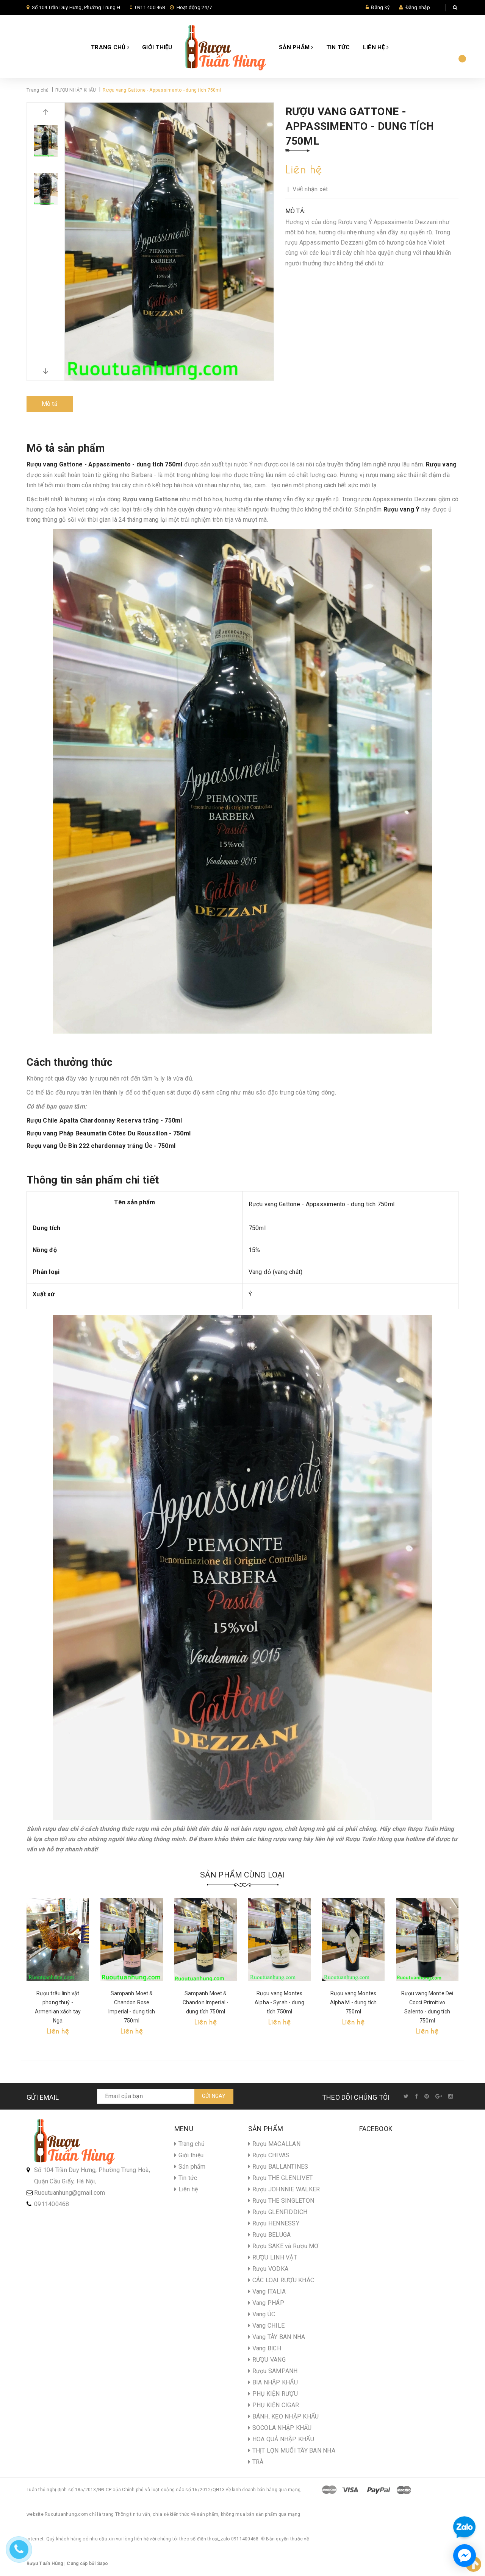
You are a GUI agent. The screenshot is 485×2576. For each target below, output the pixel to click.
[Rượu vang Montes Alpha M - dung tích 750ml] (353, 1940)
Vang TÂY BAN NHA (278, 2337)
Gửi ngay (214, 2096)
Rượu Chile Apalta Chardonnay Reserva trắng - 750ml (104, 1120)
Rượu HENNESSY (275, 2223)
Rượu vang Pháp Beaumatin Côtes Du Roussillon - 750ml (109, 1133)
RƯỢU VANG (268, 2360)
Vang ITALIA (268, 2291)
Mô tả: (295, 211)
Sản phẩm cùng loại (243, 1875)
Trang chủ (109, 47)
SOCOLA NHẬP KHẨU (281, 2428)
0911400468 (52, 2204)
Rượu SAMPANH (274, 2371)
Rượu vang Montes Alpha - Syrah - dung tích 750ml (279, 2002)
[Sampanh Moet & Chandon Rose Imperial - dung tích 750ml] (132, 1940)
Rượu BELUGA (271, 2235)
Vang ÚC (263, 2314)
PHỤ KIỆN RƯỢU (274, 2394)
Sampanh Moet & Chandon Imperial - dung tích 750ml (206, 2002)
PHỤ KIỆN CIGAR (275, 2405)
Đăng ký (380, 7)
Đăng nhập (418, 7)
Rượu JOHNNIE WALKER (285, 2189)
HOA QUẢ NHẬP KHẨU (282, 2439)
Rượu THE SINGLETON (282, 2201)
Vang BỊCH (266, 2348)
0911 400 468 (150, 7)
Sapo (103, 2564)
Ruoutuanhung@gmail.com (70, 2193)
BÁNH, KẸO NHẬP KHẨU (285, 2416)
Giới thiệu (157, 47)
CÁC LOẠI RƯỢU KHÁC (282, 2280)
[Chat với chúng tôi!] (465, 2556)
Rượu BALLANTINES (279, 2167)
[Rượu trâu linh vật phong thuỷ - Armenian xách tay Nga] (58, 1940)
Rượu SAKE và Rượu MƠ (284, 2246)
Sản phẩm (295, 47)
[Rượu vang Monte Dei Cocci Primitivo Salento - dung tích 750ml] (427, 1940)
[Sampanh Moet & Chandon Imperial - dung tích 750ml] (206, 1940)
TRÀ (257, 2462)
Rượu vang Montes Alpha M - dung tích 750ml (354, 2002)
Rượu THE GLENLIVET (282, 2178)
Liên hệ (375, 47)
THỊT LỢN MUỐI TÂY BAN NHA (293, 2450)
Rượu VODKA (269, 2269)
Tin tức (338, 47)
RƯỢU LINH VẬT (274, 2257)
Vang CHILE (268, 2326)
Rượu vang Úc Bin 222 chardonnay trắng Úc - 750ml (101, 1146)
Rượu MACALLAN (275, 2144)
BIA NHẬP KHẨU (274, 2382)
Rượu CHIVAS (270, 2155)
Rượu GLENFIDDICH (279, 2212)
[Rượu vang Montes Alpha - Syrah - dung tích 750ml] (279, 1940)
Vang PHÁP (267, 2303)
